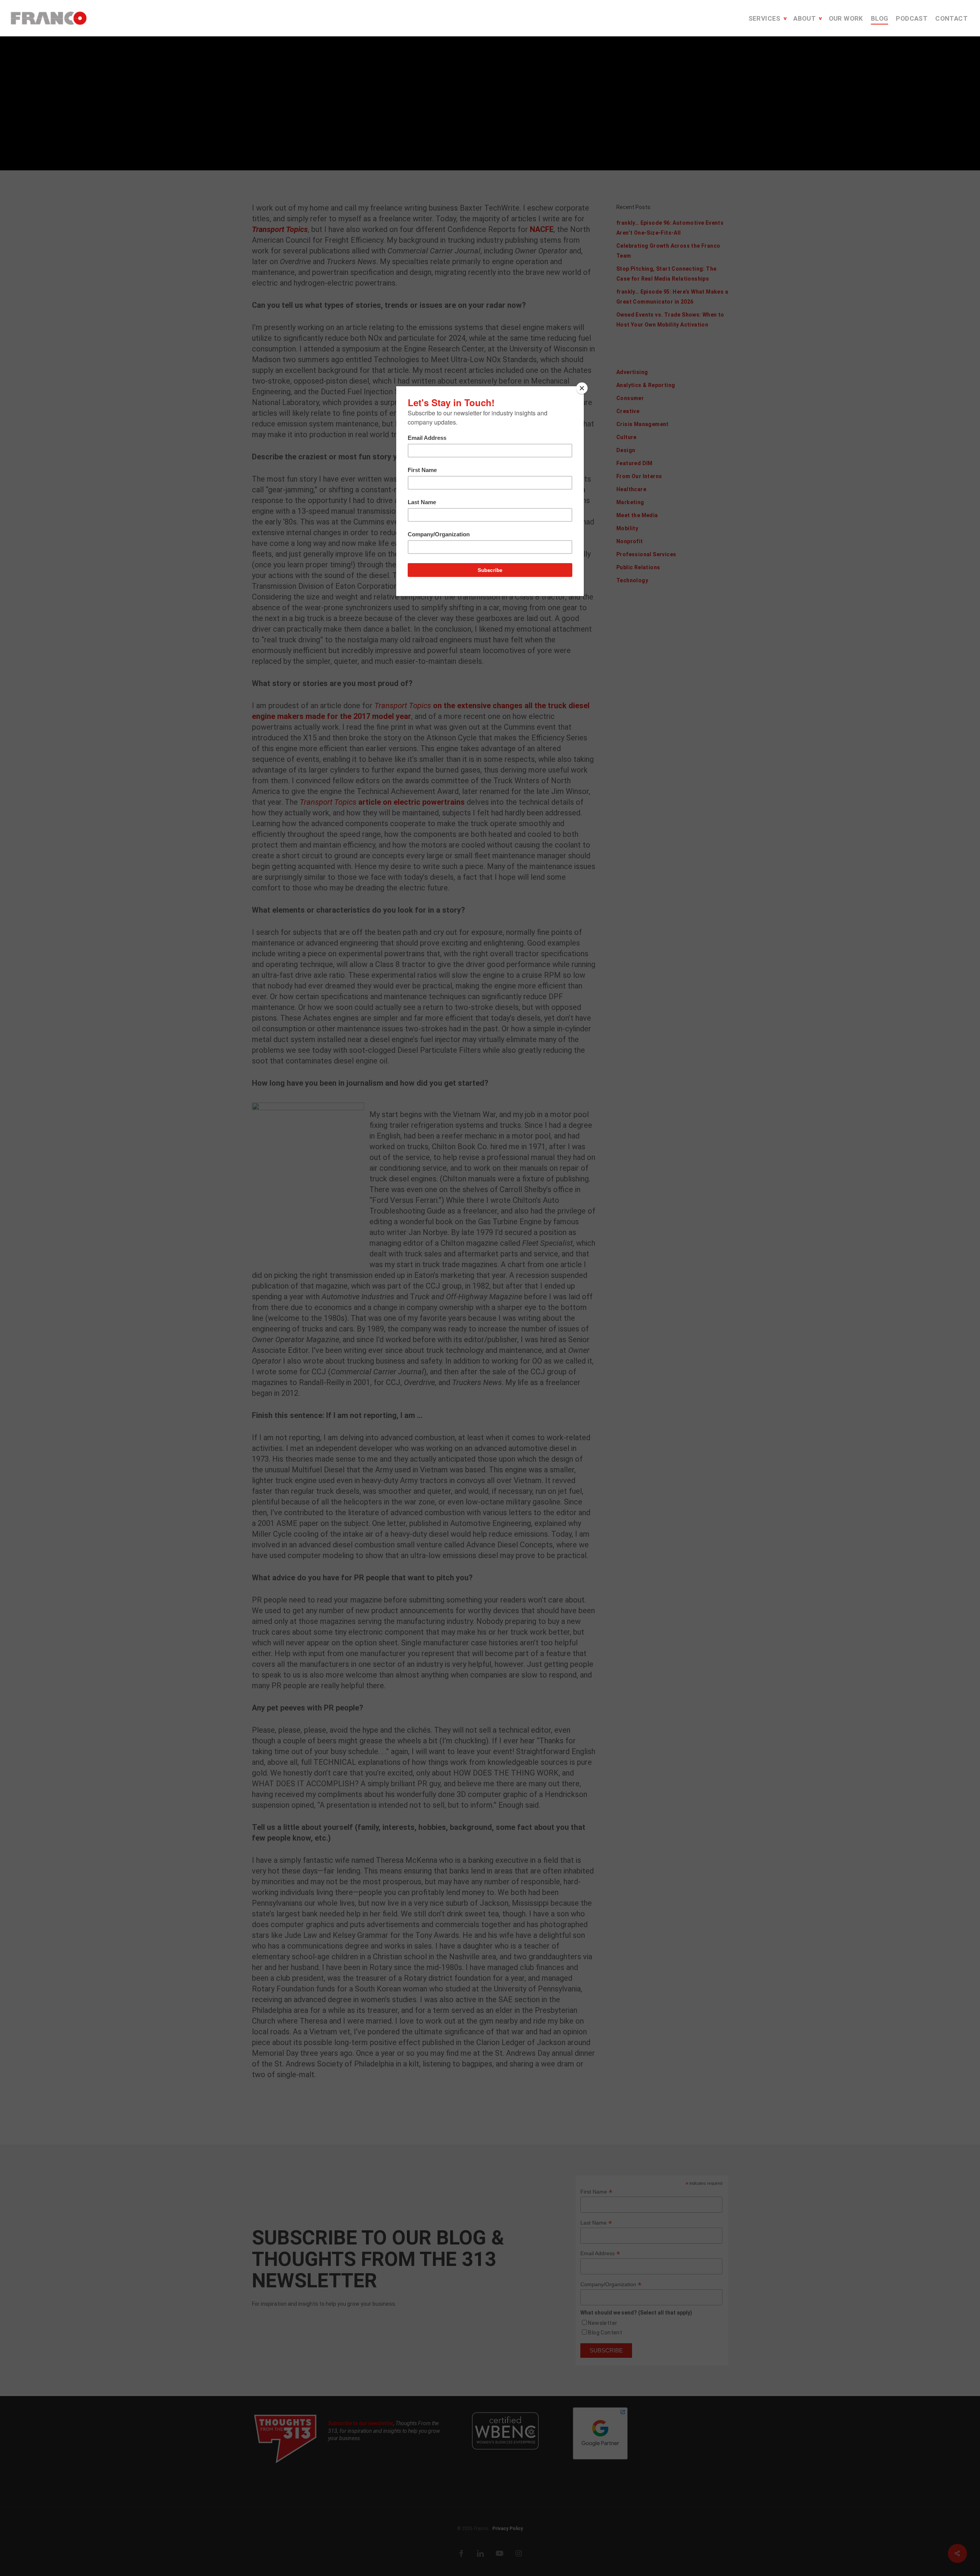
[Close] (582, 388)
